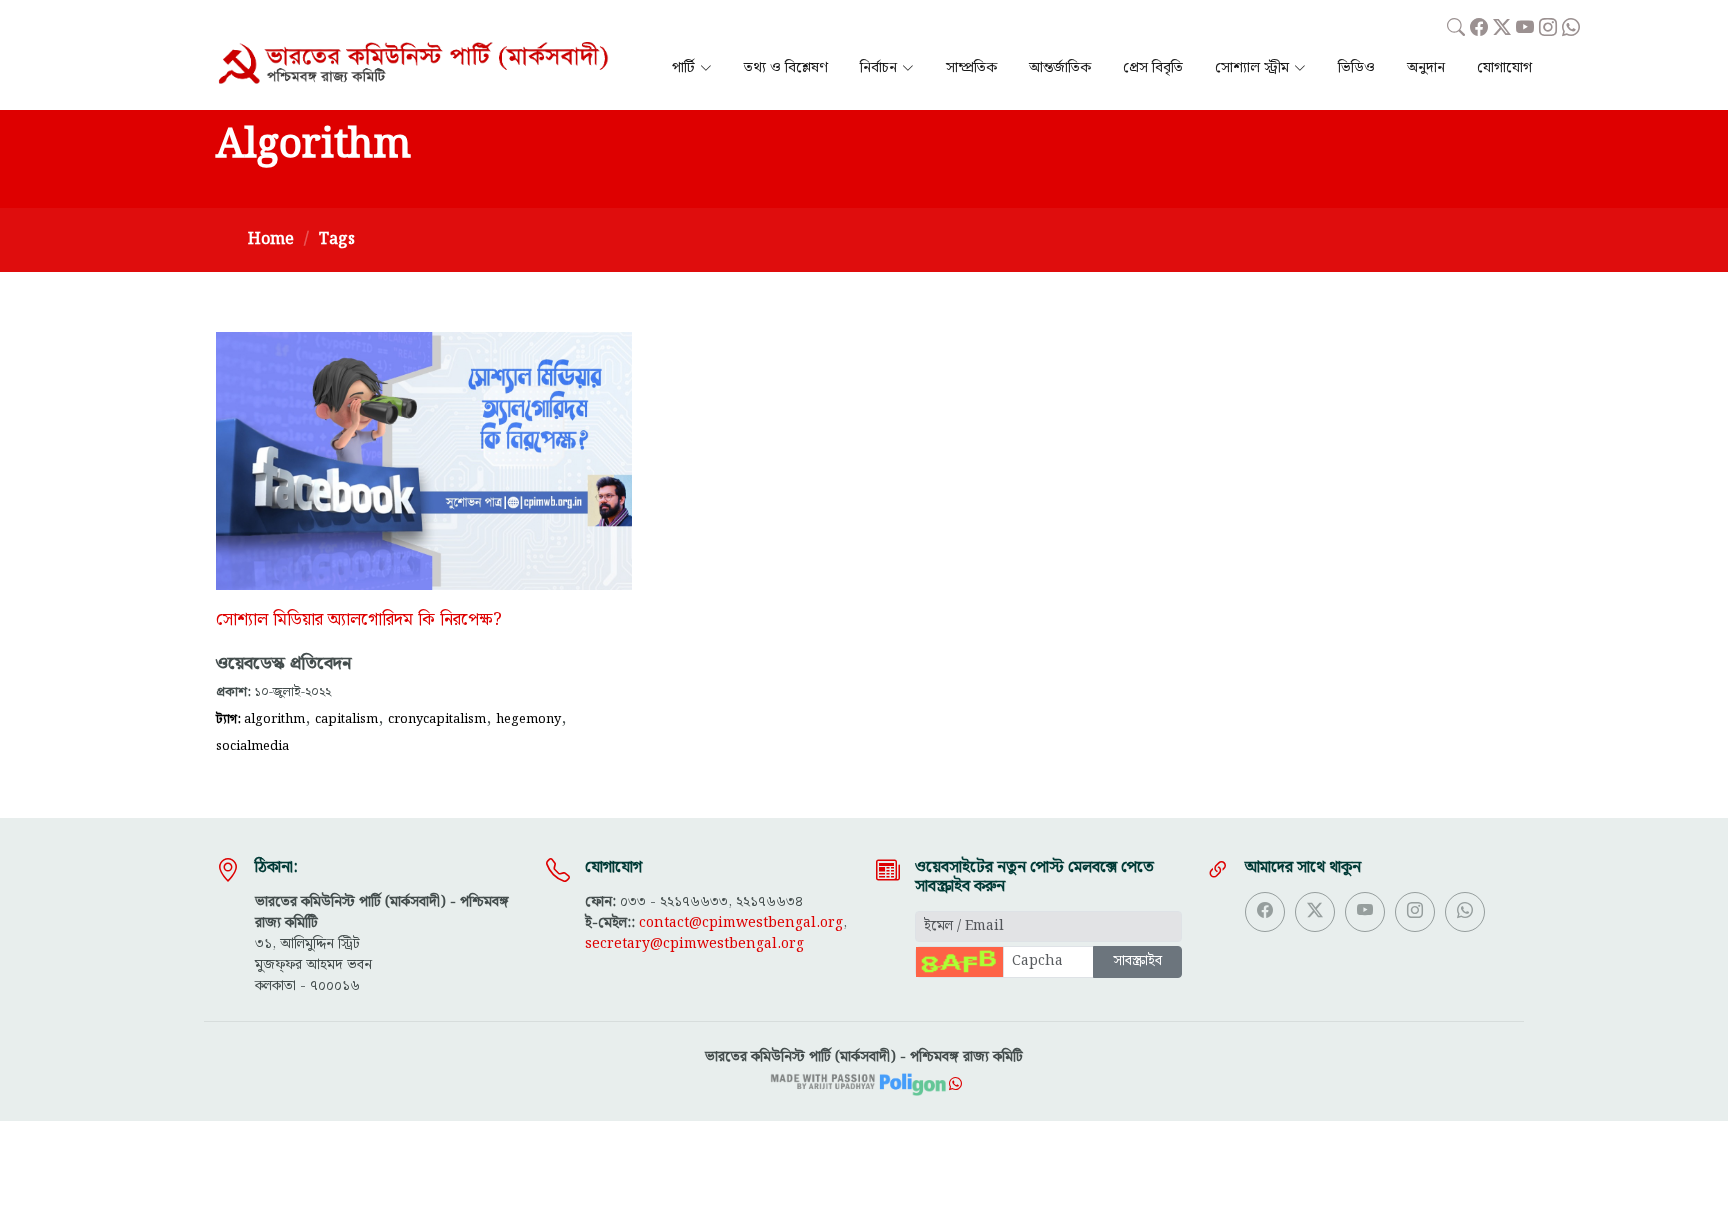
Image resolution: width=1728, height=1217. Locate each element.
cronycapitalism (437, 719)
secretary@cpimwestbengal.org (694, 944)
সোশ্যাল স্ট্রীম (1252, 68)
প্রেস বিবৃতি (1153, 68)
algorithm (274, 719)
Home (271, 239)
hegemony (528, 719)
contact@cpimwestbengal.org (741, 923)
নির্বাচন (878, 68)
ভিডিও (1356, 68)
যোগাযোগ (1504, 68)
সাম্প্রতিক (971, 68)
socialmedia (252, 746)
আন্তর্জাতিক (1060, 68)
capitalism (346, 719)
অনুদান (1426, 68)
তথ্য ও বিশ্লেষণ (786, 68)
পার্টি (683, 68)
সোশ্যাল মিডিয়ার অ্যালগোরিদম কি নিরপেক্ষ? (359, 620)
